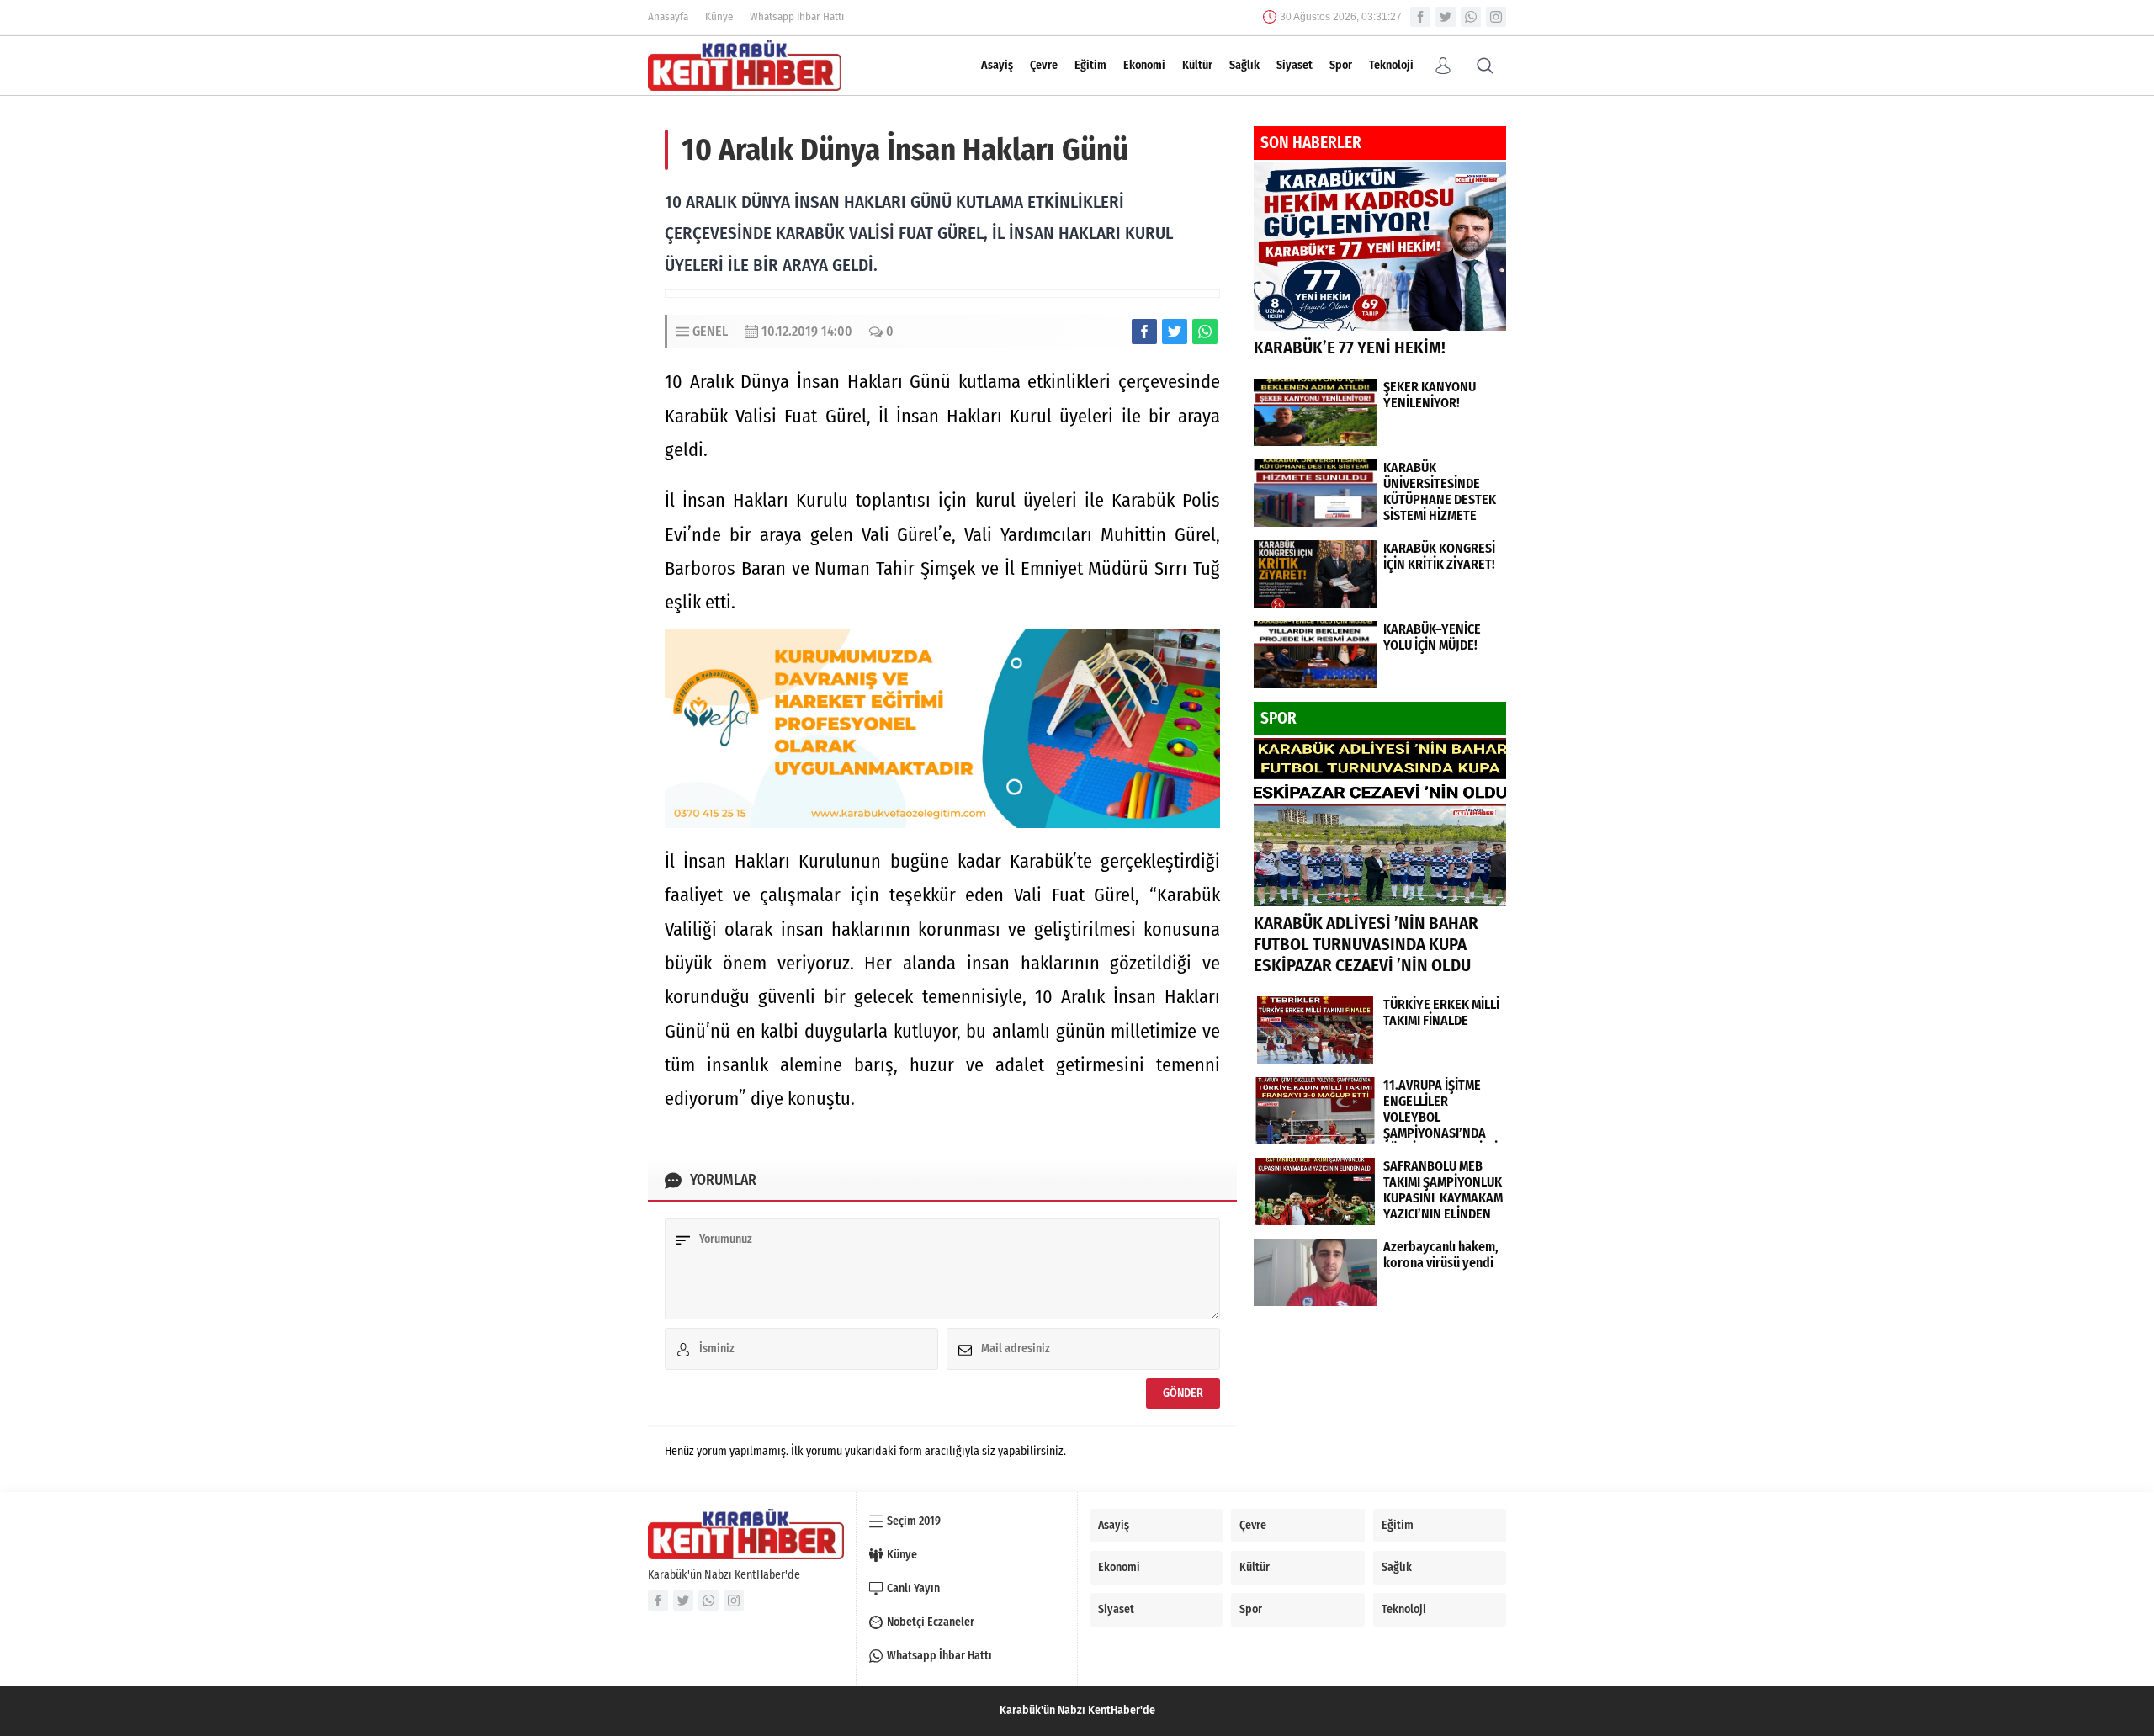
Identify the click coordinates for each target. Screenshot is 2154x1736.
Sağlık (1244, 65)
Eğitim (1090, 65)
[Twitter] (1446, 17)
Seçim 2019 (914, 1521)
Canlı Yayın (913, 1588)
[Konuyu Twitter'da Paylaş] (1175, 332)
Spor (1341, 65)
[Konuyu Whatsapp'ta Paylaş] (1205, 332)
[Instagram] (1496, 17)
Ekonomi (1144, 65)
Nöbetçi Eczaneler (931, 1622)
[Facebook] (1420, 17)
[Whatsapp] (1471, 17)
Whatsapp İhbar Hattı (797, 16)
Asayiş (997, 65)
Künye (719, 16)
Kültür (1197, 65)
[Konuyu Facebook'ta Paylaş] (1144, 332)
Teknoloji (1391, 65)
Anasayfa (668, 16)
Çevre (1044, 65)
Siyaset (1295, 65)
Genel (710, 331)
